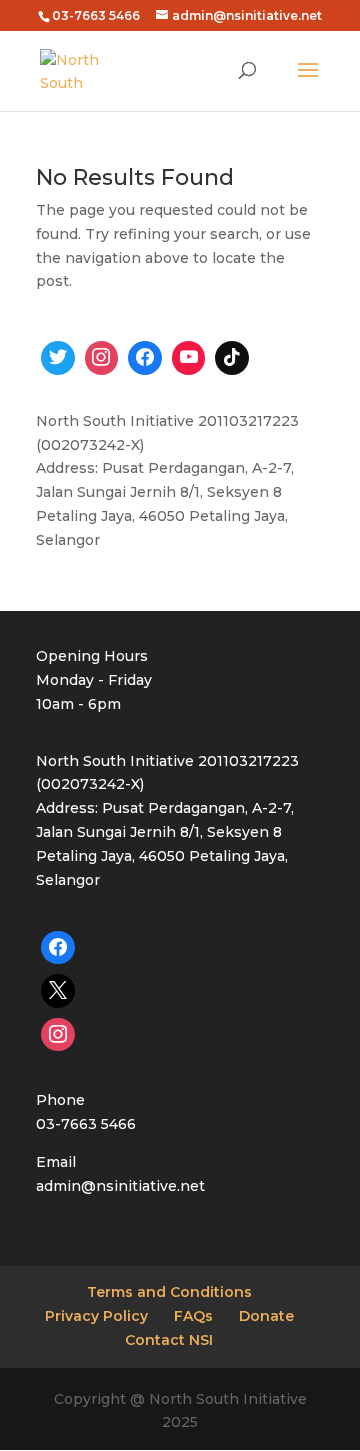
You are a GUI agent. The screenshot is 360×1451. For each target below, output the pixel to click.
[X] (58, 991)
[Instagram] (102, 358)
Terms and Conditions (169, 1292)
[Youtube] (189, 358)
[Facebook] (145, 358)
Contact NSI (169, 1340)
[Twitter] (58, 358)
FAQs (193, 1316)
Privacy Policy (96, 1316)
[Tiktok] (232, 358)
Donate (266, 1316)
